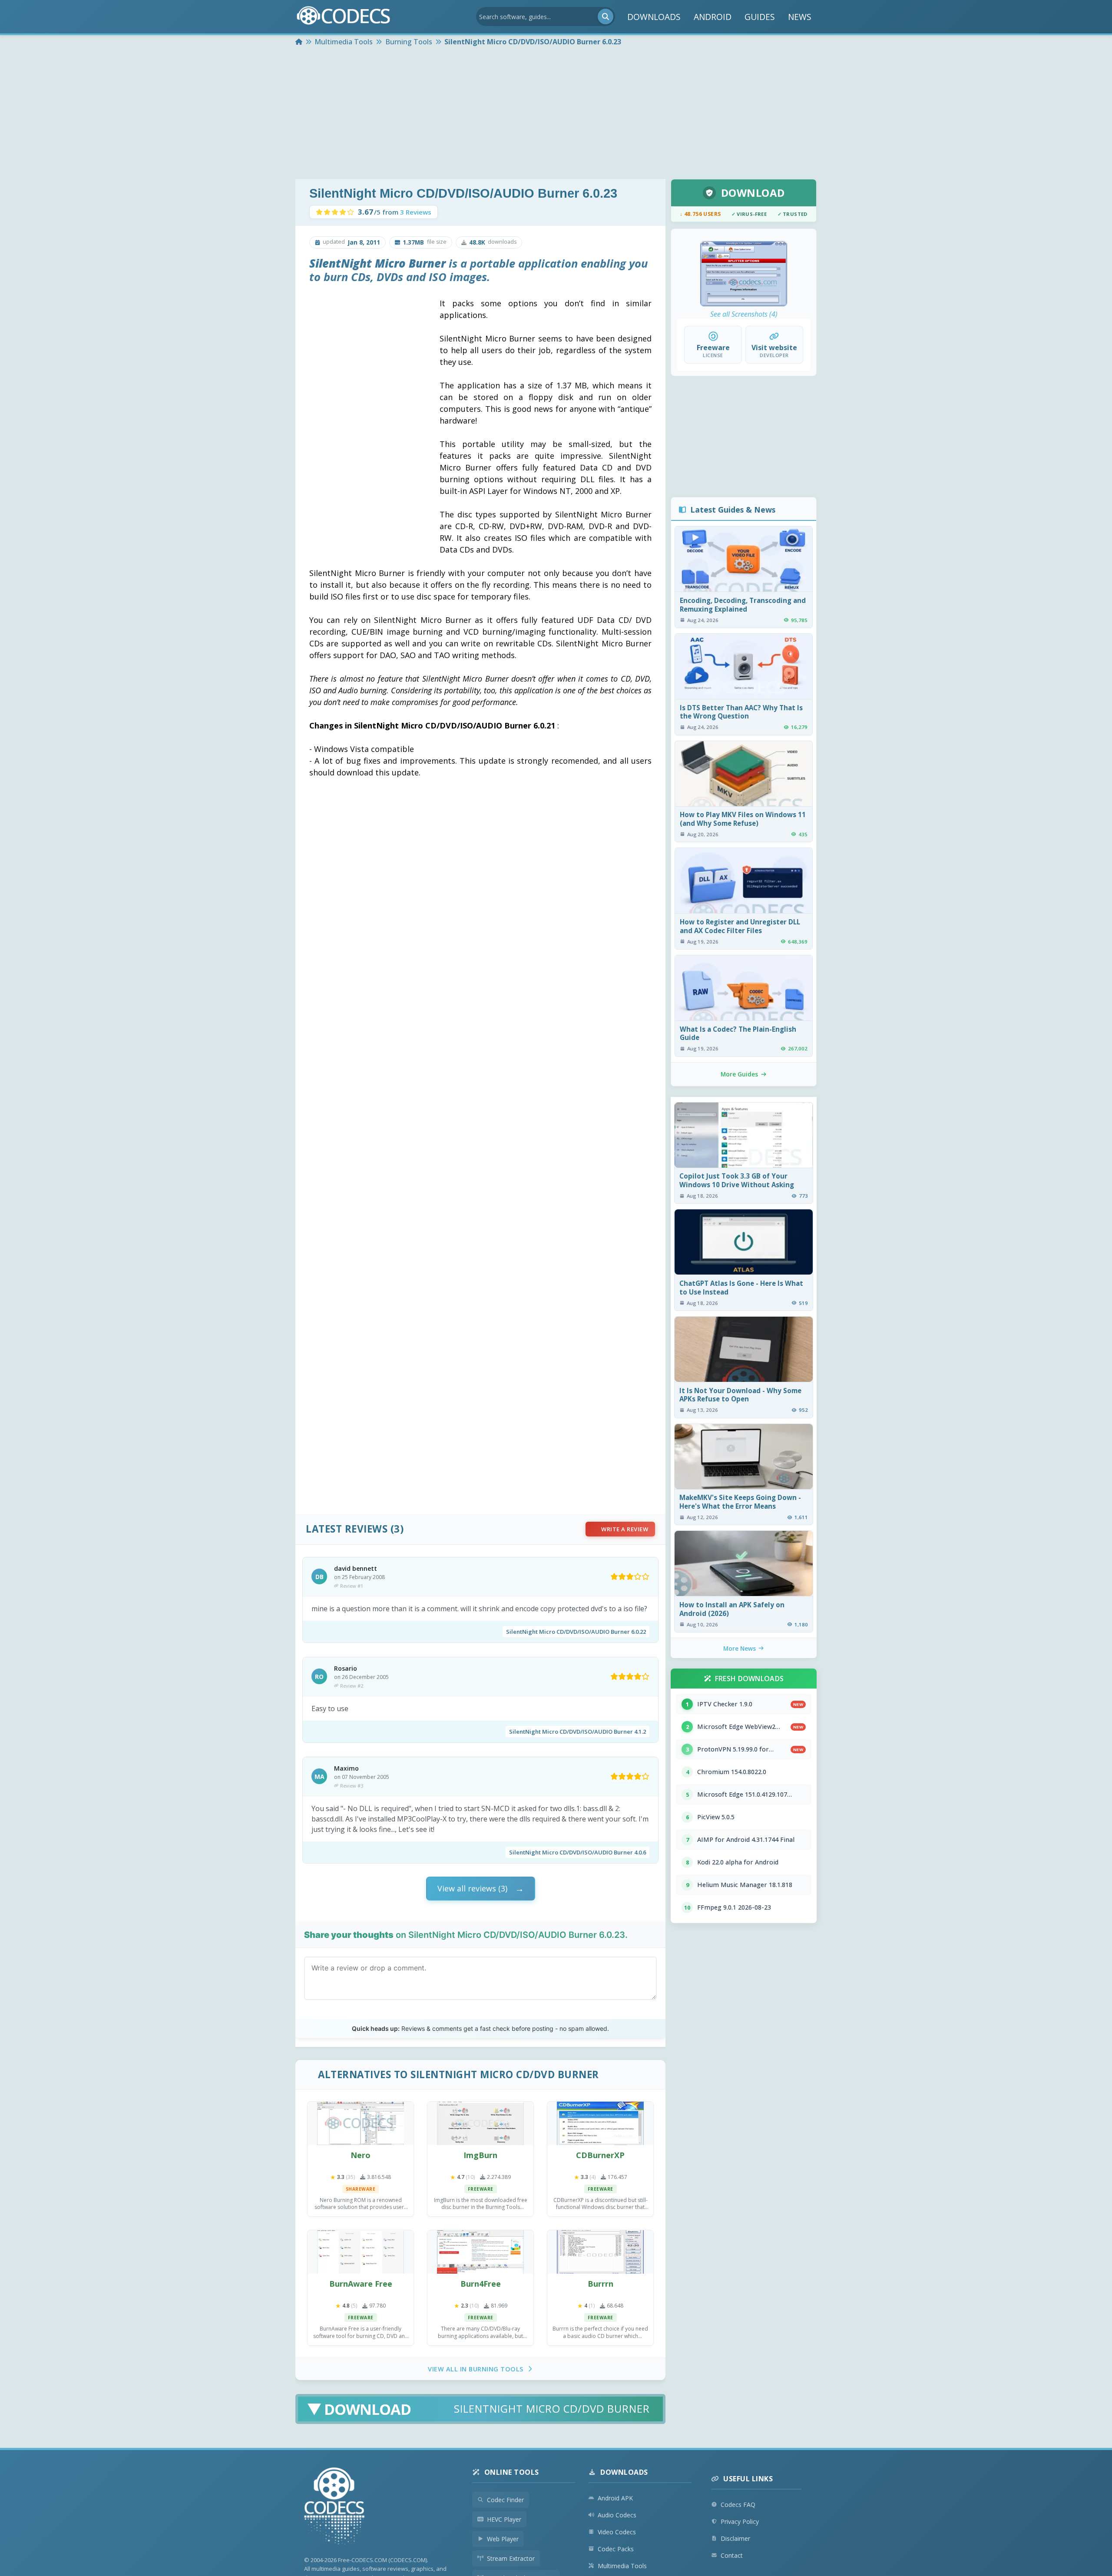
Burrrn (601, 2284)
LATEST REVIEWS (347, 1529)
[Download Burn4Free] (480, 2252)
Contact (732, 2555)
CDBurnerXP (600, 2155)
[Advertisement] (556, 114)
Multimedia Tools (622, 2566)
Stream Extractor (511, 2558)
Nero (361, 2155)
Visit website (774, 348)
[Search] (606, 17)
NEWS (800, 17)
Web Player (503, 2539)
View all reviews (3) (472, 1888)
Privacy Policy (740, 2521)
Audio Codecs (617, 2515)
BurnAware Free (361, 2284)
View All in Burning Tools (476, 2369)
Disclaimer (735, 2538)
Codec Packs (616, 2549)
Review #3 (352, 1786)
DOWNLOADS (654, 17)
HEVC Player (504, 2519)
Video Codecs (617, 2532)
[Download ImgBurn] (480, 2123)
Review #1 (352, 1586)
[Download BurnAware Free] (361, 2252)
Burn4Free (481, 2284)
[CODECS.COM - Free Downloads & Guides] (334, 2507)
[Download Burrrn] (600, 2252)
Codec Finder (505, 2500)
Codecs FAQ (738, 2505)
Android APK (615, 2498)
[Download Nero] (361, 2123)
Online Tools (512, 2472)
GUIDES (760, 17)
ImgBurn (480, 2155)
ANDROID (713, 17)
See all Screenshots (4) (744, 314)
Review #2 (352, 1686)
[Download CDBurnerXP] (600, 2123)
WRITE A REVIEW (625, 1529)
